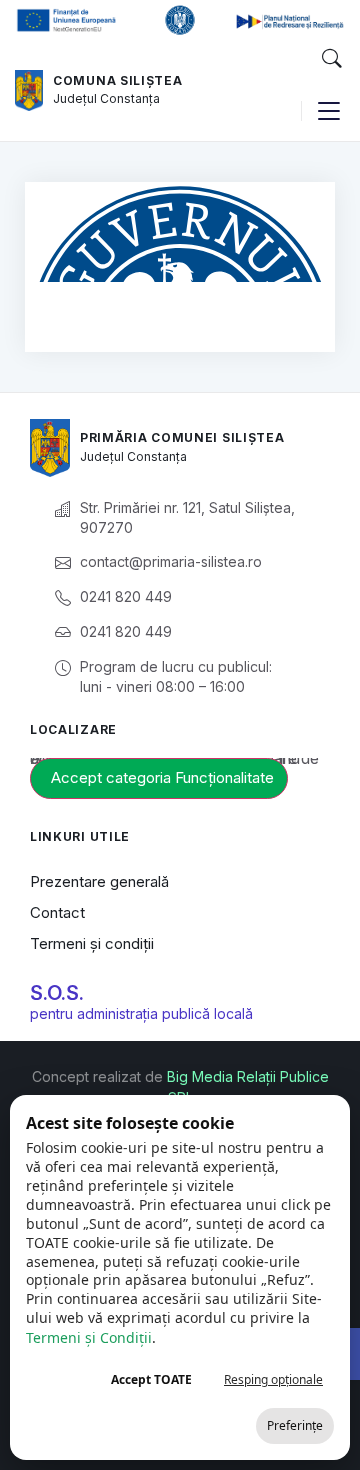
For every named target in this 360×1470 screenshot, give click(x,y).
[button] (331, 59)
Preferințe (295, 1425)
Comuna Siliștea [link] (118, 80)
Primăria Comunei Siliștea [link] (182, 437)
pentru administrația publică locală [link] (141, 1013)
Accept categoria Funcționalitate (162, 777)
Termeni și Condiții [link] (89, 1337)
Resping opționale (273, 1379)
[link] (29, 91)
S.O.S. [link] (57, 993)
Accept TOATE (151, 1379)
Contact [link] (57, 912)
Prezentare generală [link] (99, 881)
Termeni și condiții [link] (92, 943)
